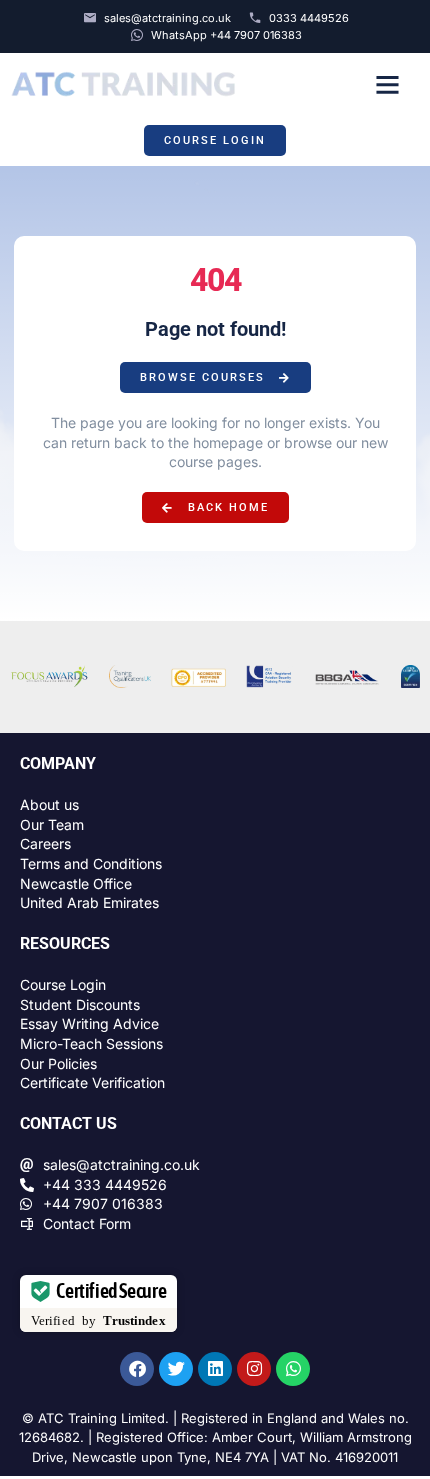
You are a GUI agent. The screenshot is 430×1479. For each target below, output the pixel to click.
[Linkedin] (215, 1369)
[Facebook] (137, 1369)
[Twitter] (176, 1369)
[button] (387, 84)
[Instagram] (254, 1369)
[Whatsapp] (293, 1369)
